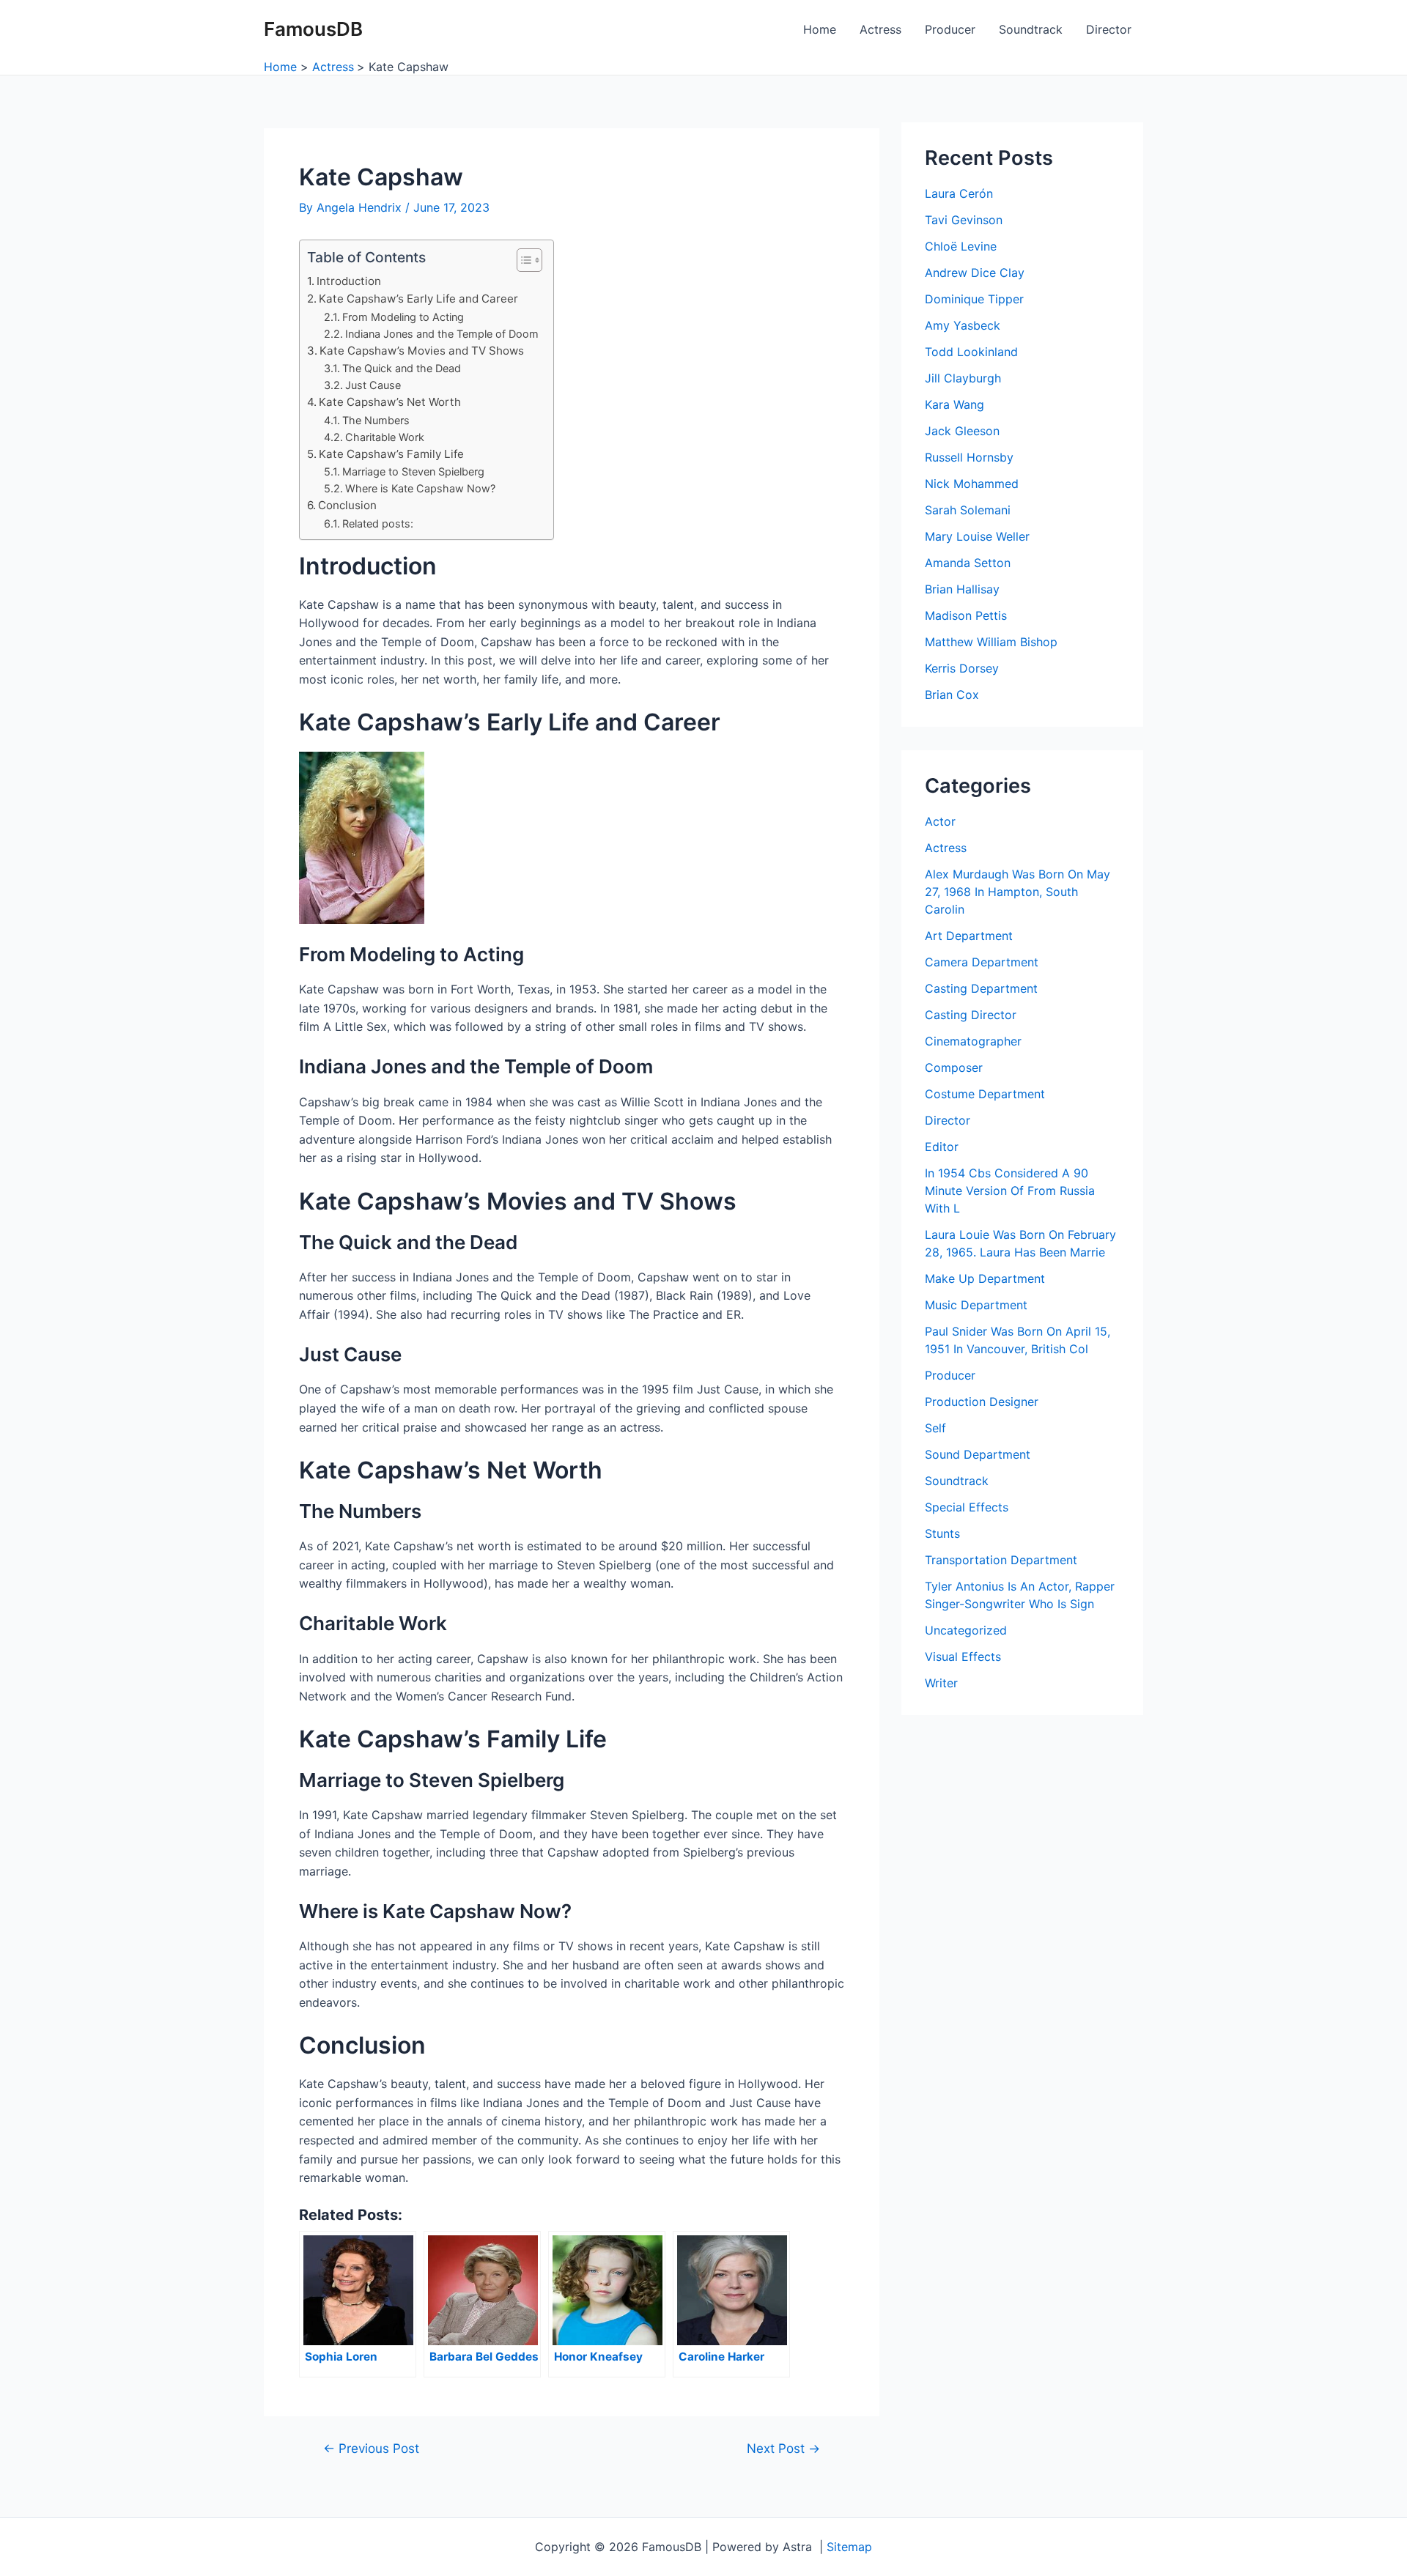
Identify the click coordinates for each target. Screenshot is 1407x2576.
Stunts (942, 1533)
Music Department (976, 1305)
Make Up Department (985, 1278)
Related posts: (378, 523)
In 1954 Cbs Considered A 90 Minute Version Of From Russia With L (1010, 1191)
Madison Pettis (966, 615)
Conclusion (347, 505)
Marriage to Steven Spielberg (413, 471)
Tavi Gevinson (964, 220)
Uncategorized (966, 1630)
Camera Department (982, 962)
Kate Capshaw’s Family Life (391, 454)
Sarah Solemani (968, 510)
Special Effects (967, 1507)
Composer (954, 1067)
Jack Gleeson (962, 431)
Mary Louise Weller (977, 536)
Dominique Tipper (974, 299)
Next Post (783, 2448)
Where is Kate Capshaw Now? (420, 488)
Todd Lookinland (971, 352)
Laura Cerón (959, 193)
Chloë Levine (961, 246)
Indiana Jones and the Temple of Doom (442, 334)
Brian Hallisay (962, 589)
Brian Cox (952, 695)
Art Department (969, 936)
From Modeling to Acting (403, 317)
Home (820, 29)
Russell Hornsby (969, 457)
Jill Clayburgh (963, 378)
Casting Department (981, 988)
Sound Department (978, 1454)
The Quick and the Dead (402, 368)
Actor (940, 821)
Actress (880, 29)
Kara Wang (954, 404)
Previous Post (371, 2448)
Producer (950, 29)
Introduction (349, 281)
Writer (941, 1683)
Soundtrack (1031, 29)
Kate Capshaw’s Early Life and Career (418, 299)
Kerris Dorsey (962, 668)
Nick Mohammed (972, 484)
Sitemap (849, 2547)
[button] (522, 260)
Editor (942, 1147)
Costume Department (985, 1094)
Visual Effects (963, 1657)
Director (1109, 29)
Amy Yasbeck (963, 325)
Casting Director (971, 1015)
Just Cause (373, 385)
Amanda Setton (968, 563)
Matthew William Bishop (991, 642)
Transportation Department (1001, 1560)
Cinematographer (973, 1041)
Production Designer (982, 1402)
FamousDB (313, 29)
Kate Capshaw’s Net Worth (390, 402)
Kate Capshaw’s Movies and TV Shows (422, 351)
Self (935, 1428)
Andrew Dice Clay (975, 273)
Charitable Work (385, 437)
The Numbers (376, 420)
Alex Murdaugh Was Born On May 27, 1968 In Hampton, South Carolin (1018, 892)
